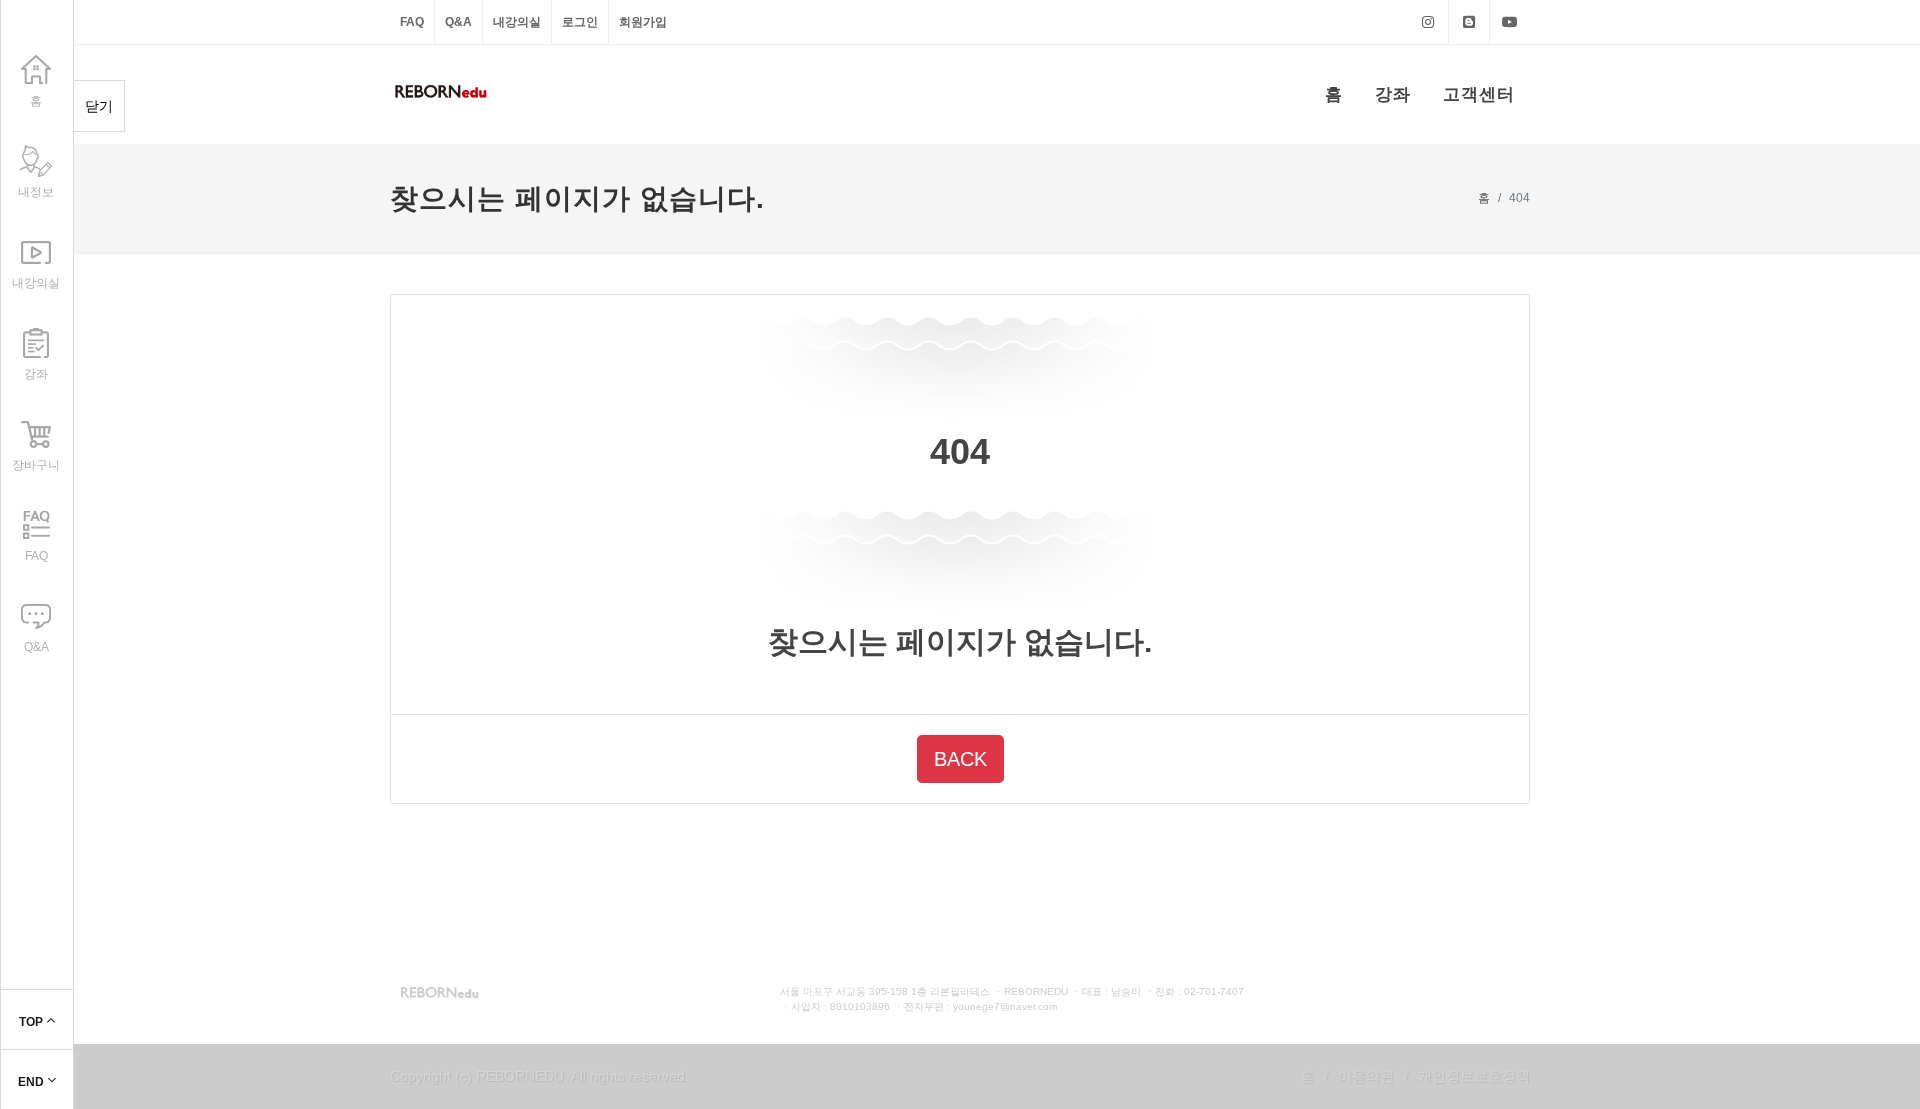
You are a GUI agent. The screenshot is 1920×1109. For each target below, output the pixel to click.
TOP (32, 1022)
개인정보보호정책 (1474, 1076)
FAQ (412, 22)
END (32, 1082)
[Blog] (1469, 22)
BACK (960, 759)
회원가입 (643, 22)
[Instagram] (1428, 22)
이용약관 (1366, 1076)
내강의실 (517, 22)
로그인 (580, 22)
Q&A (458, 22)
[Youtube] (1510, 22)
